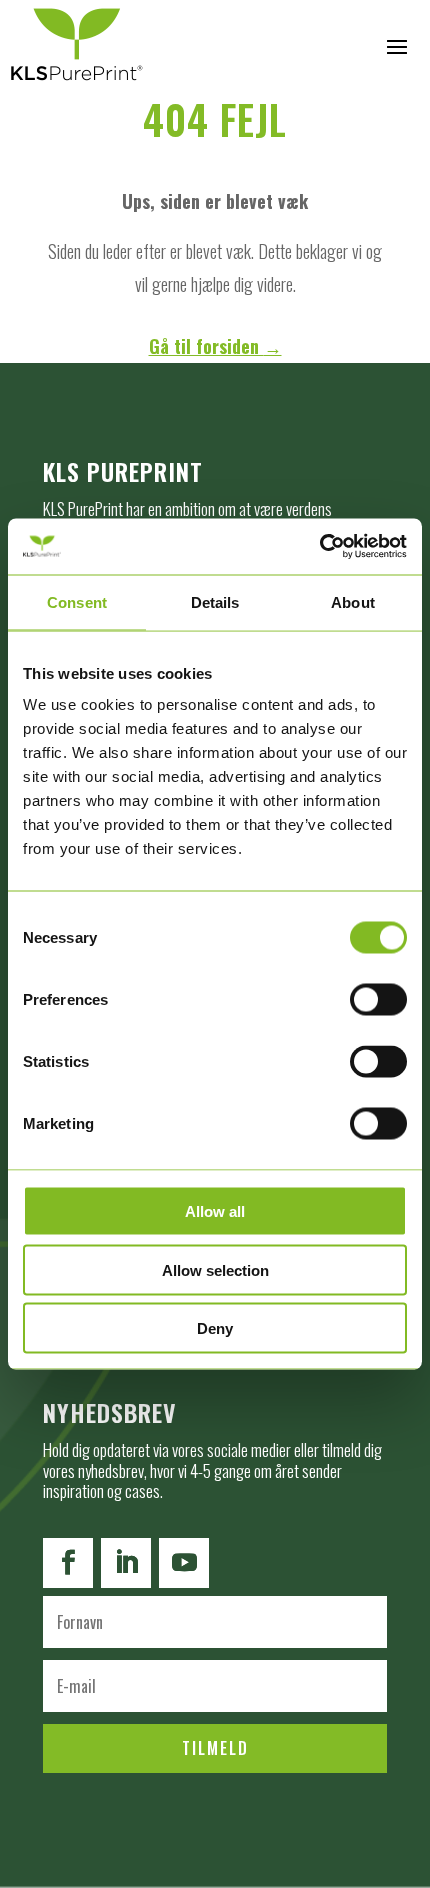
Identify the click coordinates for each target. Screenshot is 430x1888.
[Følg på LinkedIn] (126, 1563)
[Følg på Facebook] (68, 1563)
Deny (215, 1328)
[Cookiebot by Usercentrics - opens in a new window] (319, 547)
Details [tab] (215, 601)
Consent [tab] (77, 601)
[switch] (378, 1000)
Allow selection (215, 1269)
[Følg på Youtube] (184, 1563)
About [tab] (353, 601)
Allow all (215, 1211)
